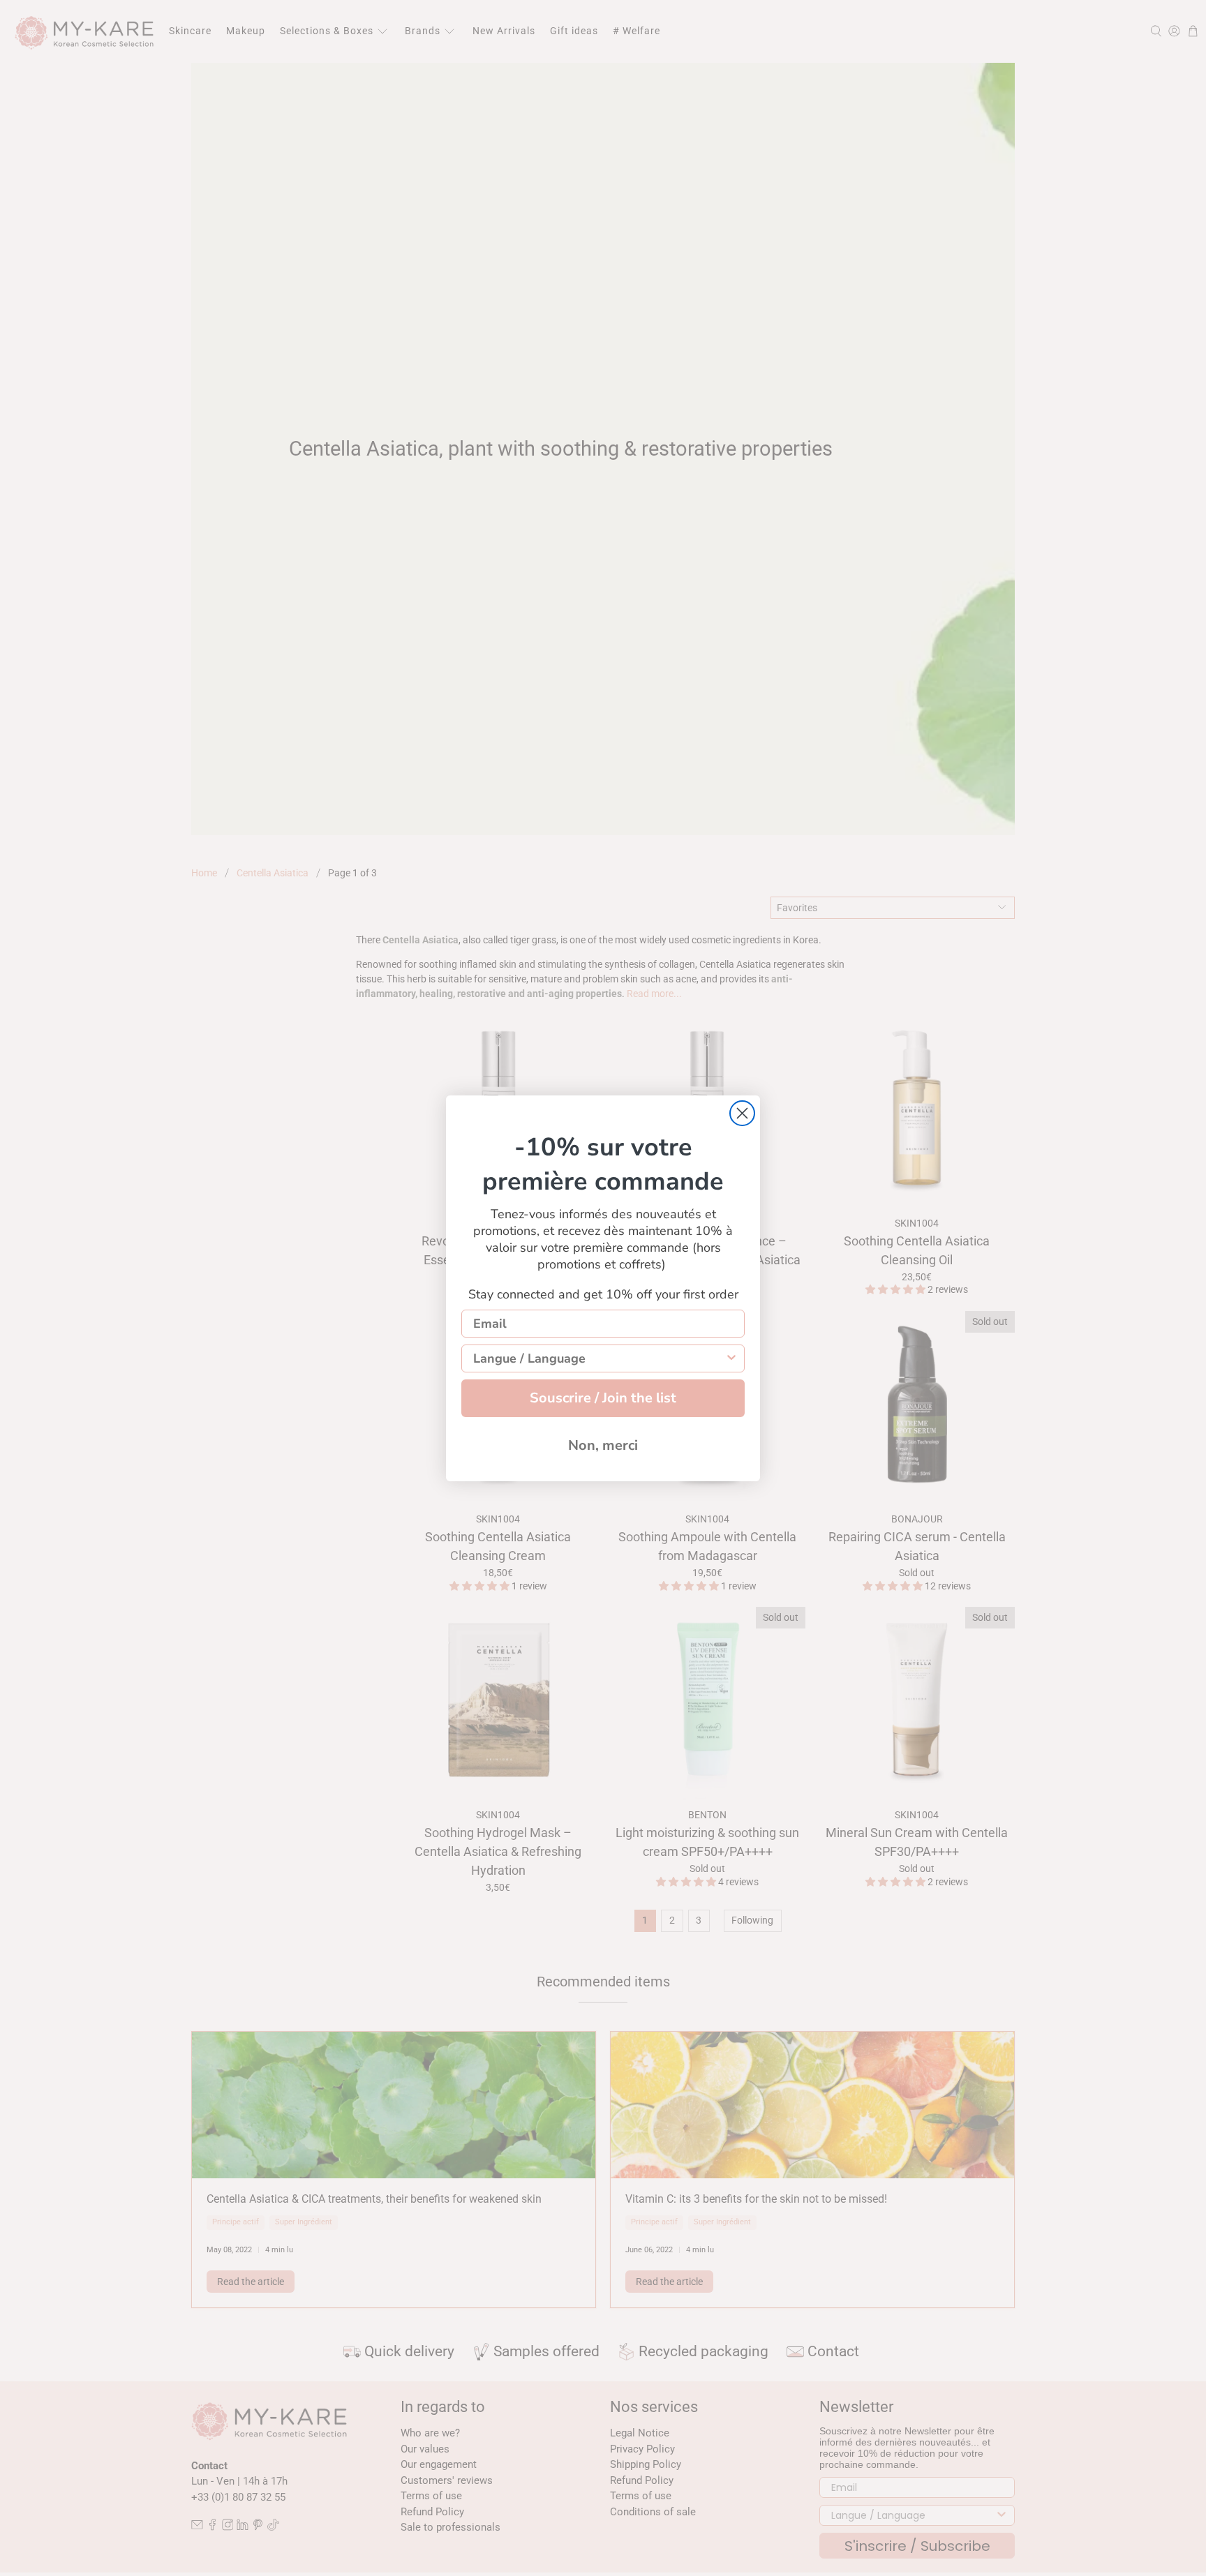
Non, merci (603, 1445)
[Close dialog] (742, 1113)
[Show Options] (731, 1358)
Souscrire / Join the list (603, 1398)
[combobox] (599, 1358)
